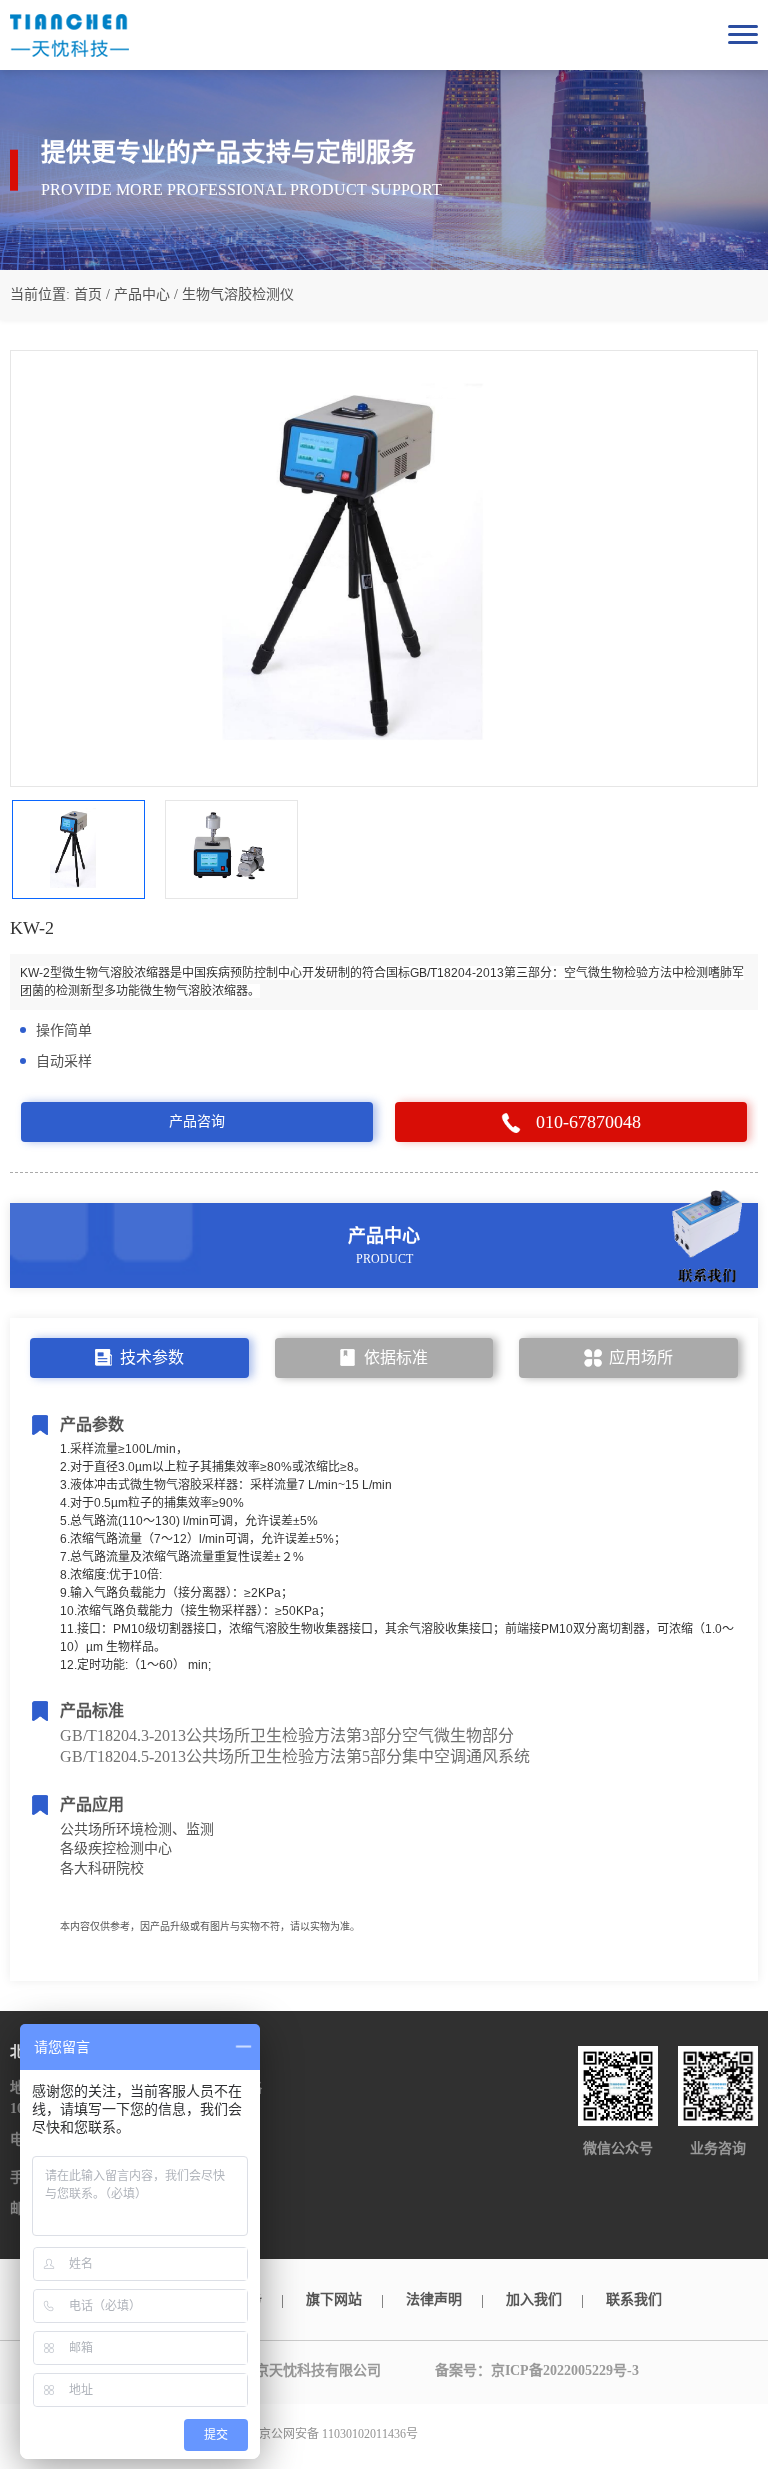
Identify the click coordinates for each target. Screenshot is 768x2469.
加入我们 (534, 2299)
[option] (384, 568)
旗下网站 (334, 2299)
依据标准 (396, 1357)
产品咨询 (197, 1121)
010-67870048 (588, 1122)
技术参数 (152, 1357)
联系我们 (634, 2299)
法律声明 (434, 2299)
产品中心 (142, 294)
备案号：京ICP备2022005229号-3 (537, 2370)
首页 (88, 294)
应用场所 (641, 1357)
